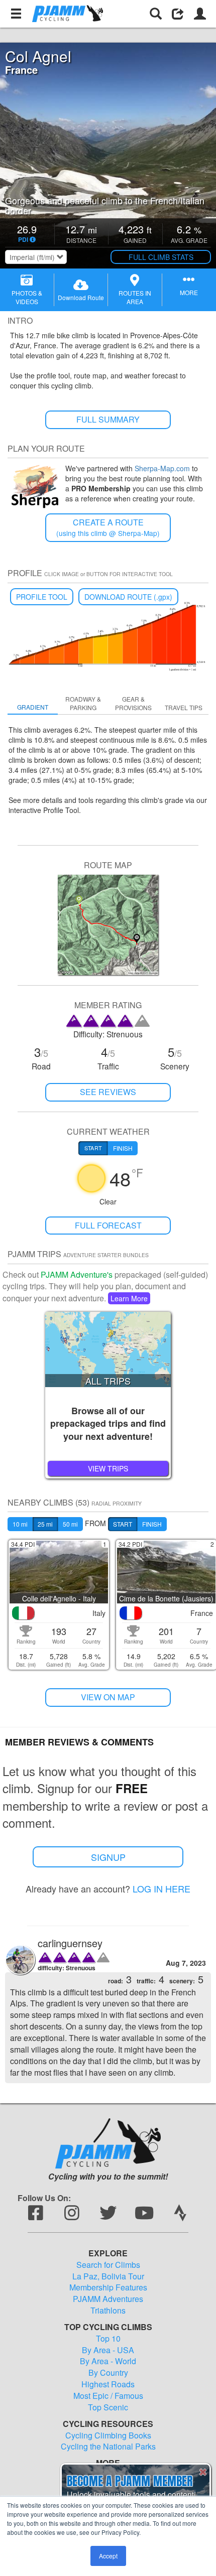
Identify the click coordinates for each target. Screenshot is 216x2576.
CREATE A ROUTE (108, 527)
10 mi (20, 1524)
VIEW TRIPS (108, 1468)
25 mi (45, 1524)
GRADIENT (33, 707)
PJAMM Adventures (108, 2299)
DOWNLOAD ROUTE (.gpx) (128, 597)
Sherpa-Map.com (162, 468)
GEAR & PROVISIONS (133, 703)
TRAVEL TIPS (184, 707)
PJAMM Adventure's (77, 1274)
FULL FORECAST (108, 1225)
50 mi (70, 1524)
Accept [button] (108, 2556)
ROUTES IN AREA (135, 297)
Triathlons (108, 2311)
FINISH (152, 1524)
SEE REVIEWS (108, 1092)
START (123, 1524)
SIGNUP (108, 1857)
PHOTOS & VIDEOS (27, 297)
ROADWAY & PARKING (83, 703)
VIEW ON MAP (108, 1697)
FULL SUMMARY (108, 419)
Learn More (129, 1298)
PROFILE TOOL (42, 597)
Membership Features (108, 2287)
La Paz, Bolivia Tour (108, 2276)
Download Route (81, 297)
